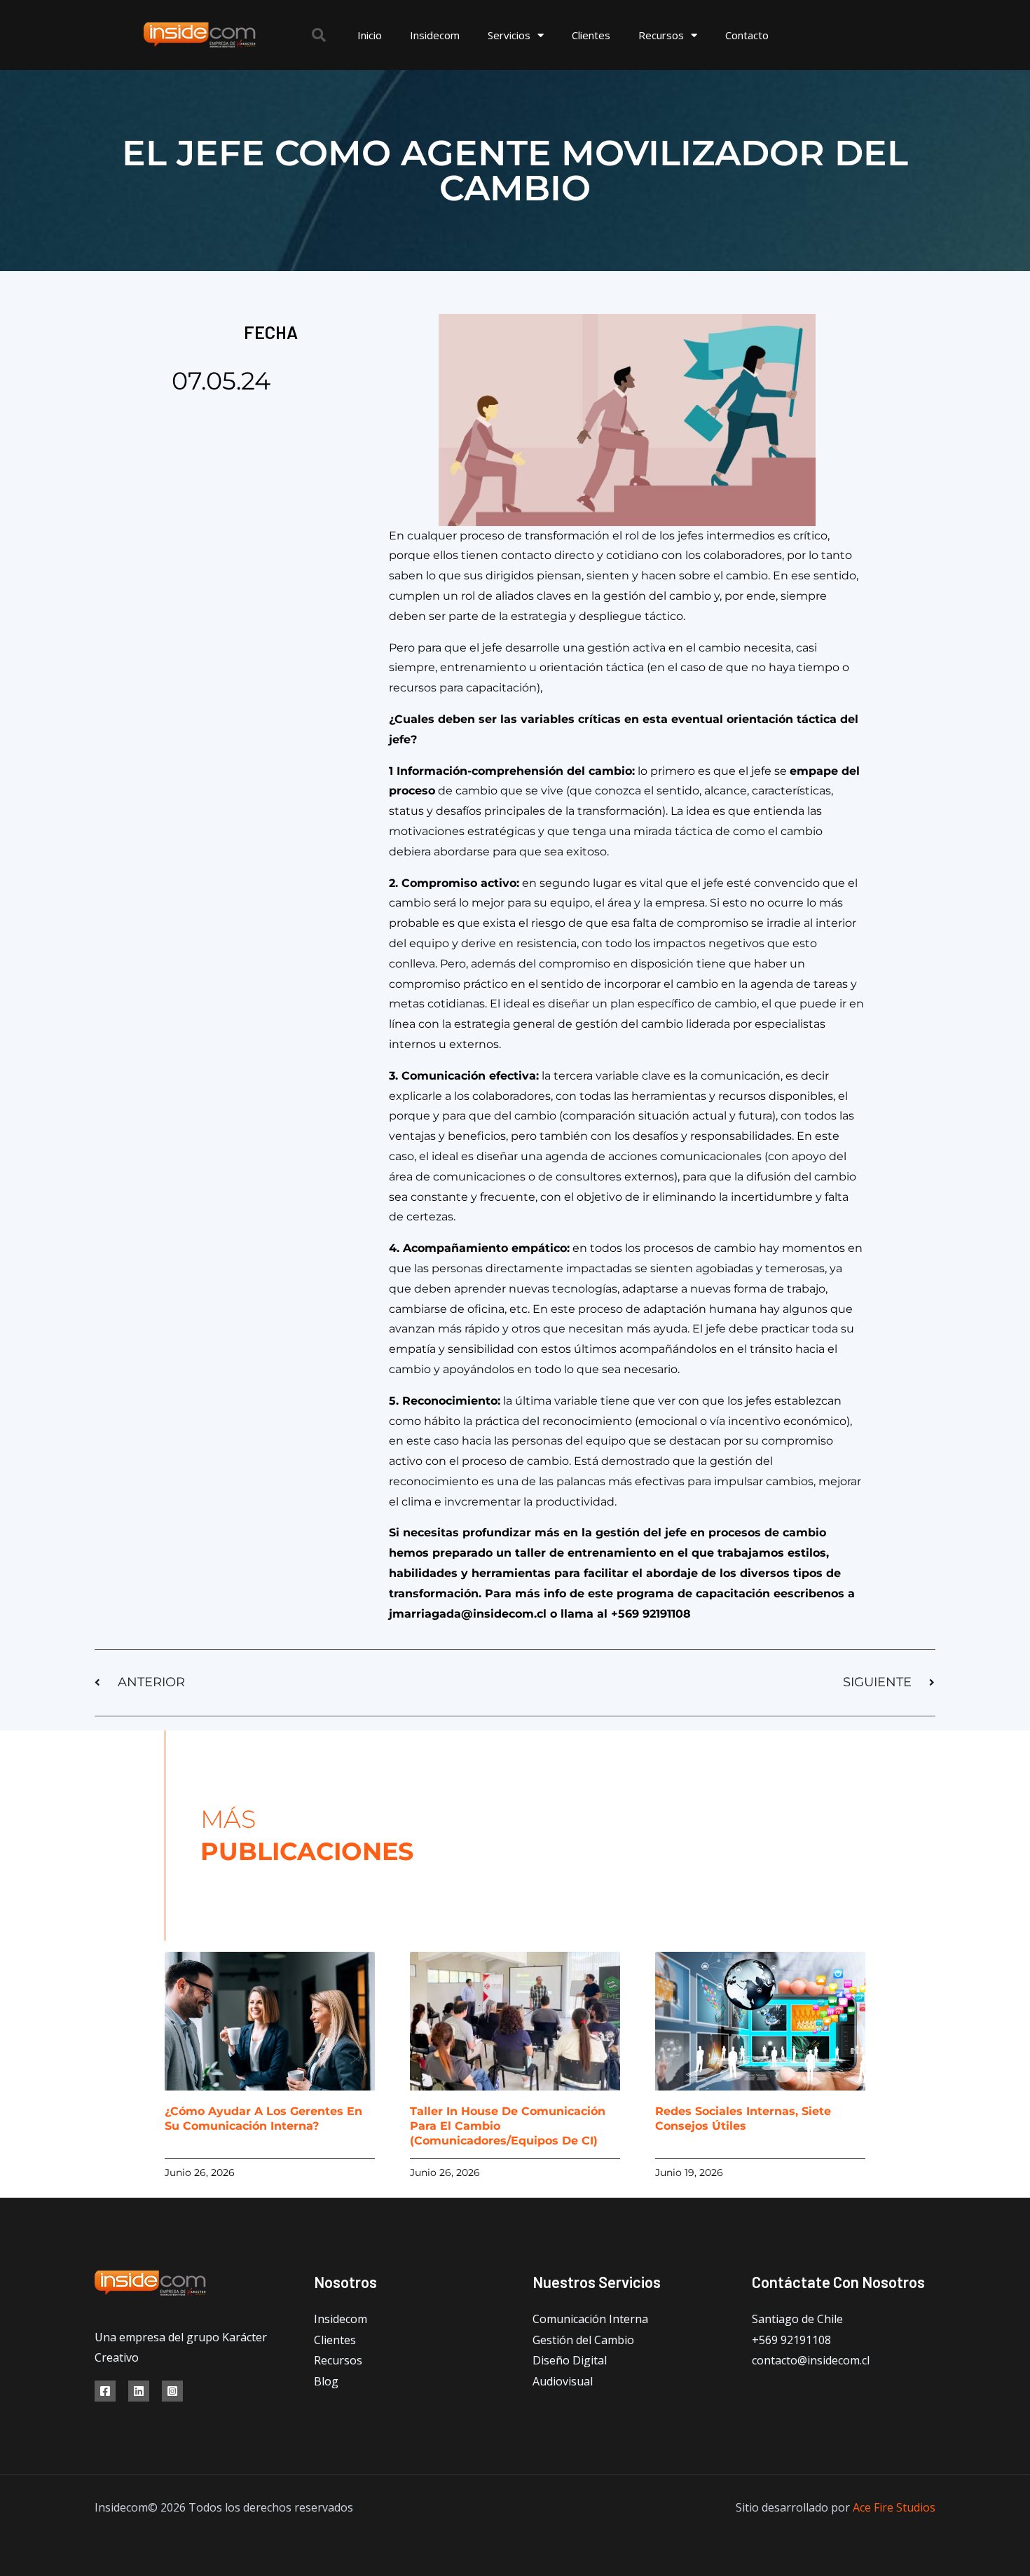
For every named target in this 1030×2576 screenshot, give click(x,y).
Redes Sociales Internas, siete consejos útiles (743, 2119)
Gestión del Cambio (583, 2340)
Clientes (591, 35)
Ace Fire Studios (894, 2507)
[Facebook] (105, 2391)
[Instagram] (172, 2391)
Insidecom (435, 35)
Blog (326, 2381)
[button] (319, 35)
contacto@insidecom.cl (811, 2360)
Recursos (661, 35)
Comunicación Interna (590, 2319)
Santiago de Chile (797, 2319)
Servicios (509, 35)
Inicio (370, 35)
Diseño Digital (570, 2360)
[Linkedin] (139, 2391)
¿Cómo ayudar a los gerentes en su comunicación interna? (263, 2119)
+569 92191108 (791, 2340)
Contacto (747, 35)
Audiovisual (563, 2381)
